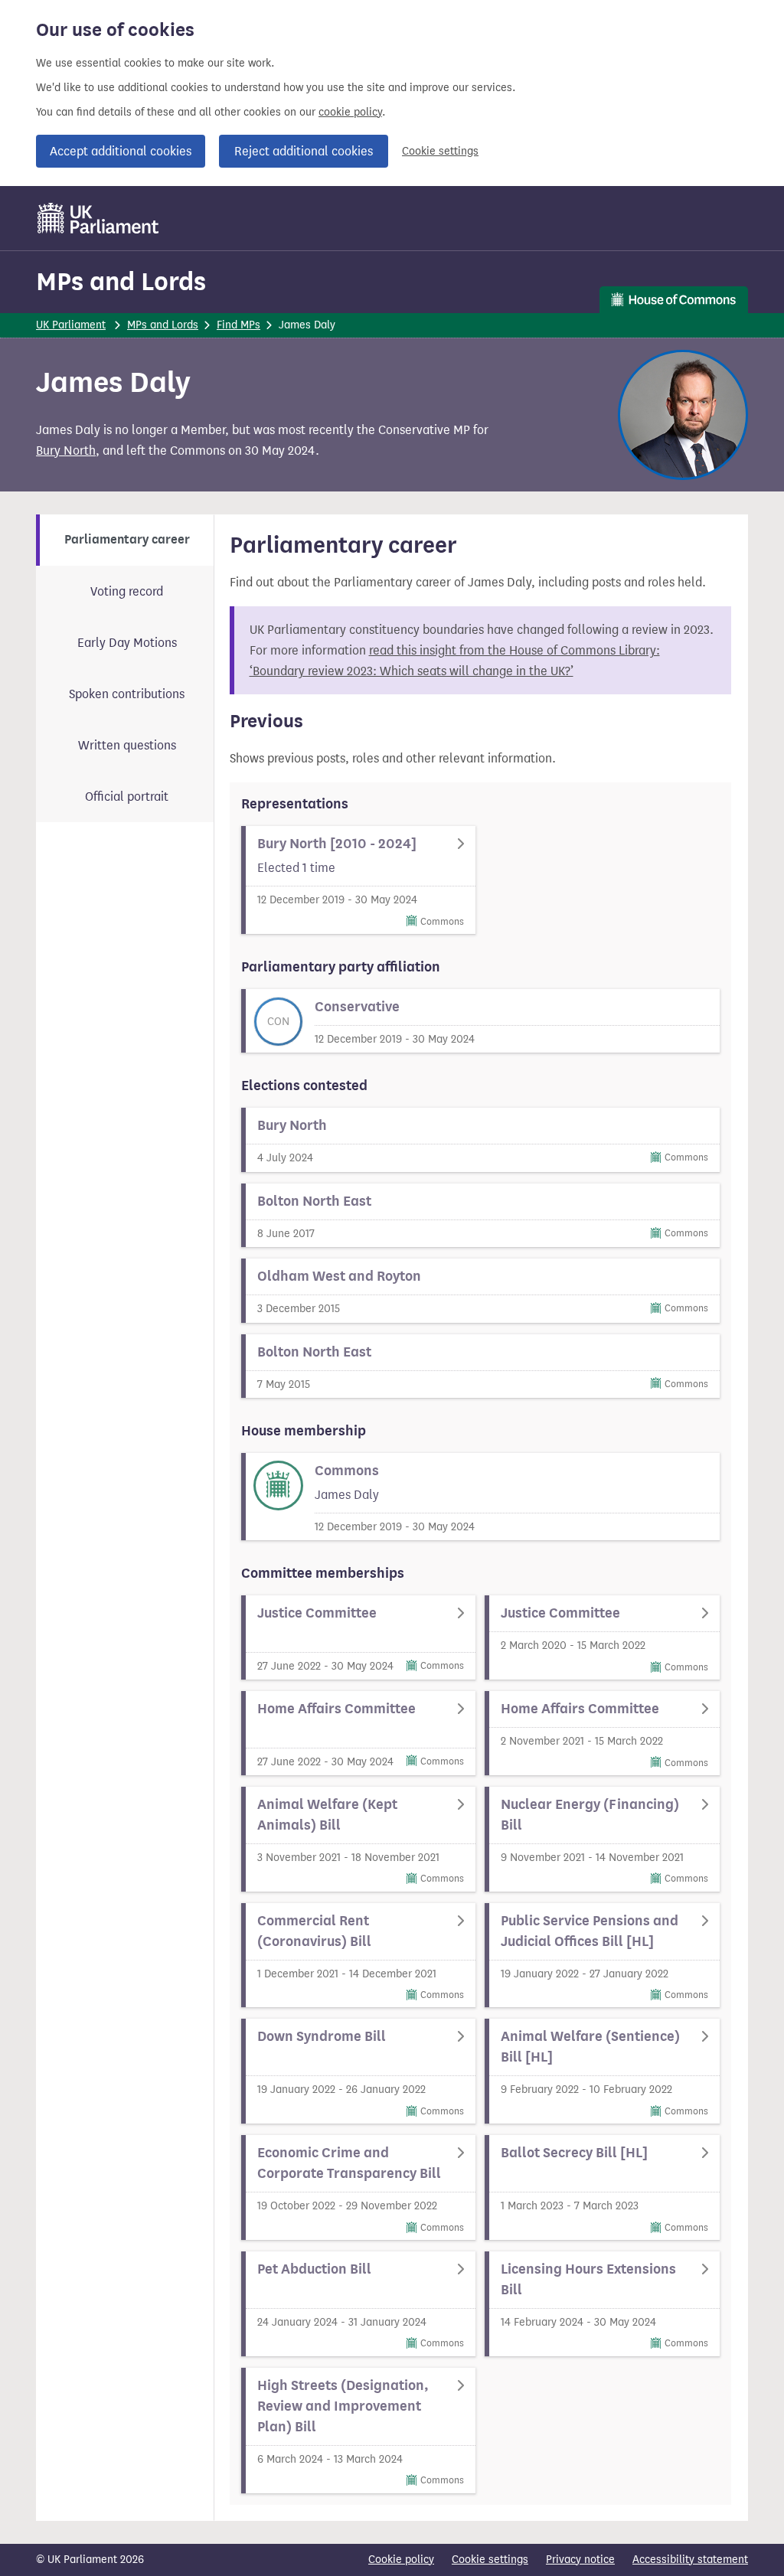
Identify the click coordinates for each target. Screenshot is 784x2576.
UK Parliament (71, 325)
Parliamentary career (127, 540)
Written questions (127, 745)
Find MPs (238, 325)
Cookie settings (440, 151)
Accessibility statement (690, 2560)
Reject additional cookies (304, 151)
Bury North (66, 451)
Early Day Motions (127, 643)
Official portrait (127, 797)
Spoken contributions (127, 694)
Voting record (127, 591)
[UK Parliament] (98, 218)
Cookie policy (401, 2560)
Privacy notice (580, 2560)
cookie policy (350, 112)
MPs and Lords (121, 281)
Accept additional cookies (121, 151)
